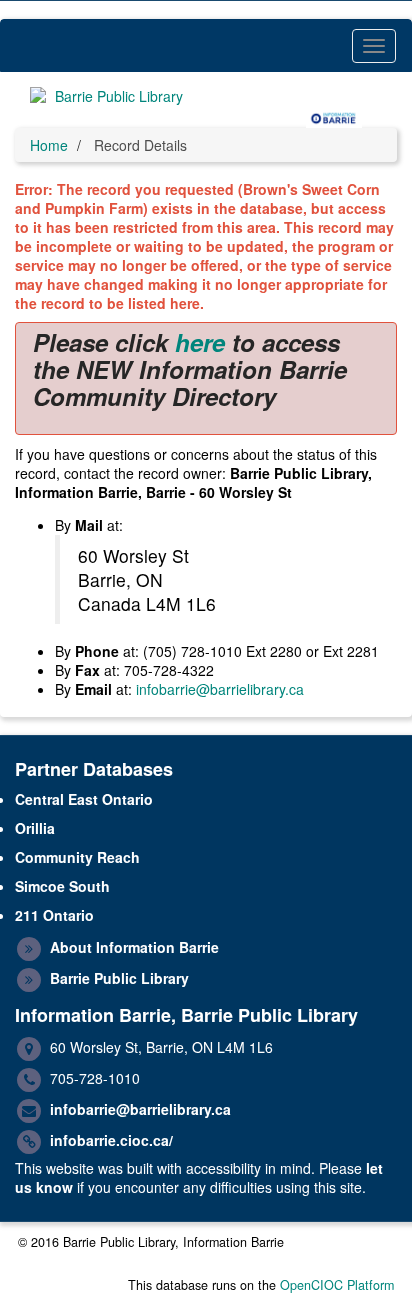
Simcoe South (62, 886)
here (200, 342)
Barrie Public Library (119, 978)
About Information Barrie (134, 947)
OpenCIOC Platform (337, 1285)
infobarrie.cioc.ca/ (111, 1140)
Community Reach (77, 857)
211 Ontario (54, 915)
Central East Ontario (84, 799)
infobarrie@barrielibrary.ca (220, 689)
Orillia (35, 828)
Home (49, 145)
